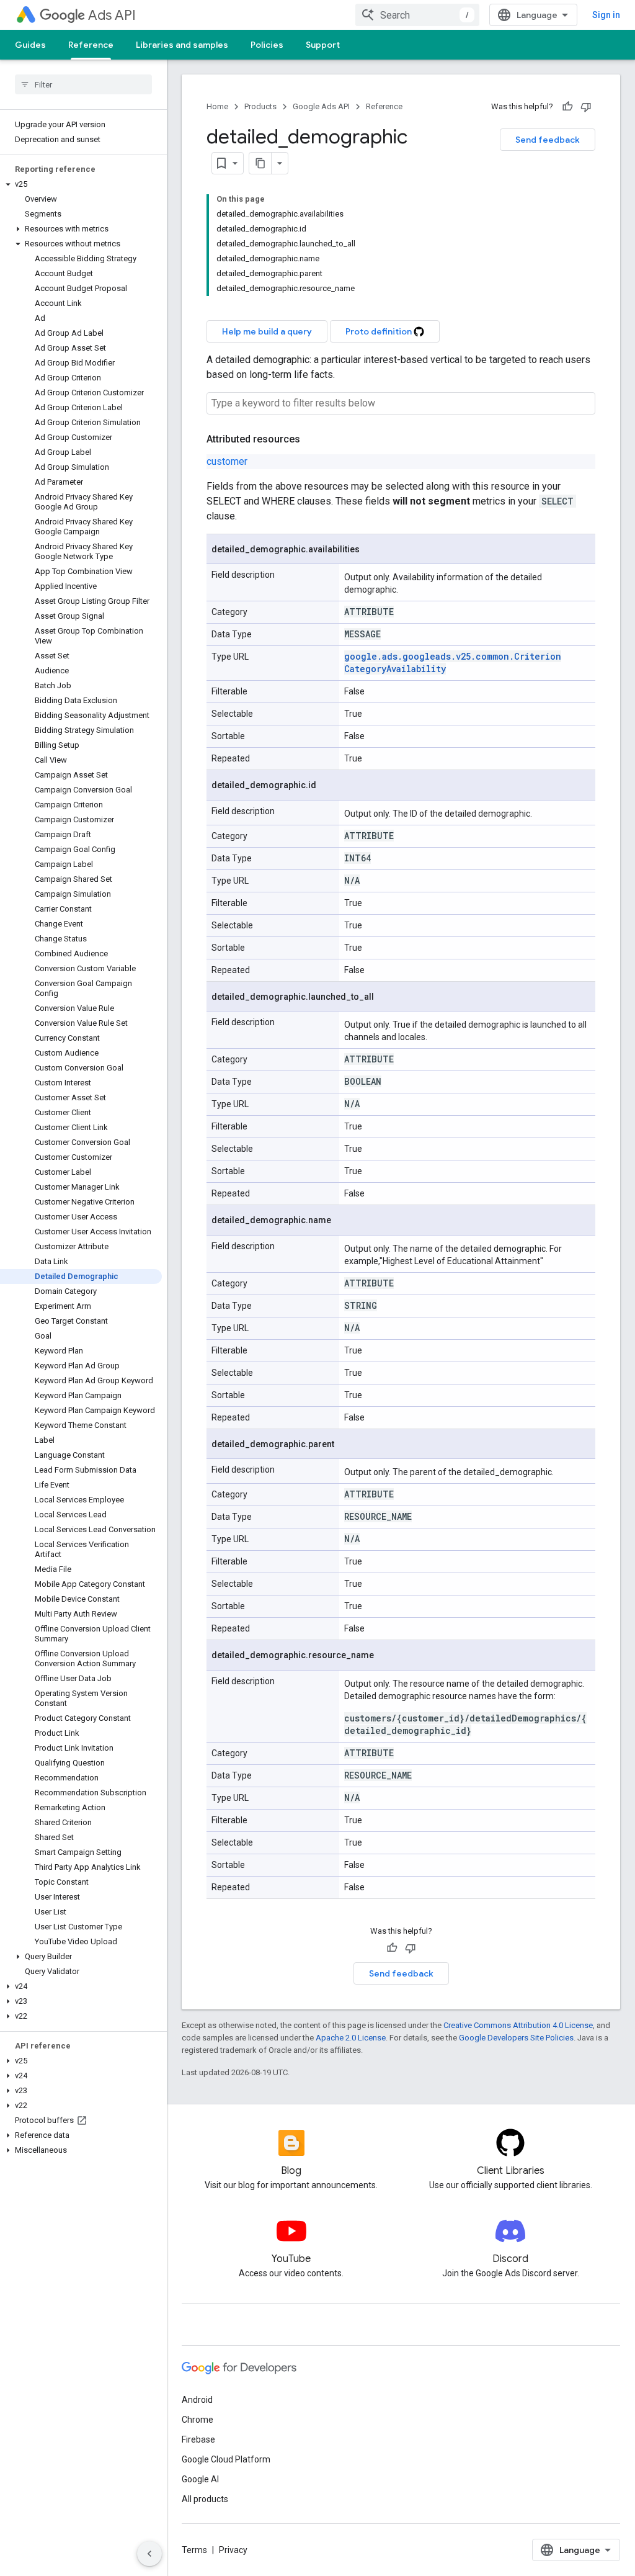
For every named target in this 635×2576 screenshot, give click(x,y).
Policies (267, 45)
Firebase (198, 2439)
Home (217, 106)
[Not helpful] (586, 107)
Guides (30, 45)
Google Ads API (321, 106)
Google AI (200, 2479)
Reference (91, 45)
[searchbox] (83, 84)
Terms (194, 2550)
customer (227, 461)
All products (205, 2499)
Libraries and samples (182, 45)
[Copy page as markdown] (260, 163)
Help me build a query (267, 331)
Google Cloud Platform (226, 2459)
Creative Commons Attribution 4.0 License (518, 2025)
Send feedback (548, 140)
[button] (81, 184)
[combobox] (417, 15)
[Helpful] (567, 107)
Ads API (112, 15)
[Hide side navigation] (149, 2554)
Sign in (606, 15)
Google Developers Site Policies (516, 2038)
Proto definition (380, 331)
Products (260, 106)
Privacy (233, 2550)
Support (323, 45)
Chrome (198, 2420)
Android (197, 2400)
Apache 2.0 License (351, 2038)
